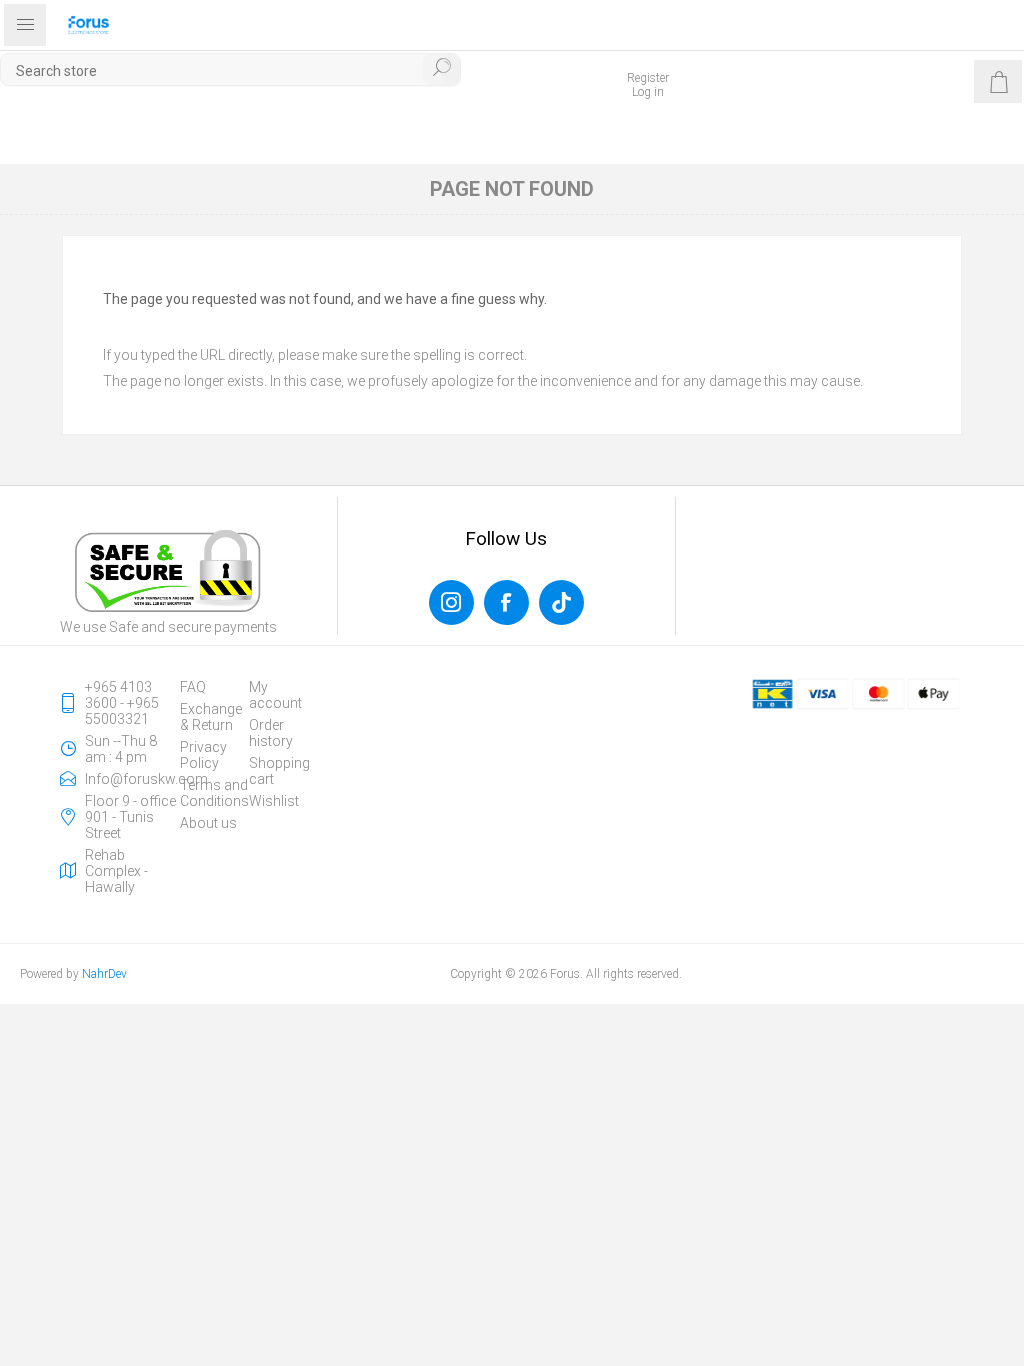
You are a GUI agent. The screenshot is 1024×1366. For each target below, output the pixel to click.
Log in (648, 92)
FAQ (193, 687)
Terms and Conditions (214, 793)
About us (208, 823)
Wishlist (274, 801)
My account (275, 695)
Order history (271, 733)
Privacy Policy (203, 755)
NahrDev (104, 974)
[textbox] (230, 70)
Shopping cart (279, 771)
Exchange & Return (211, 717)
